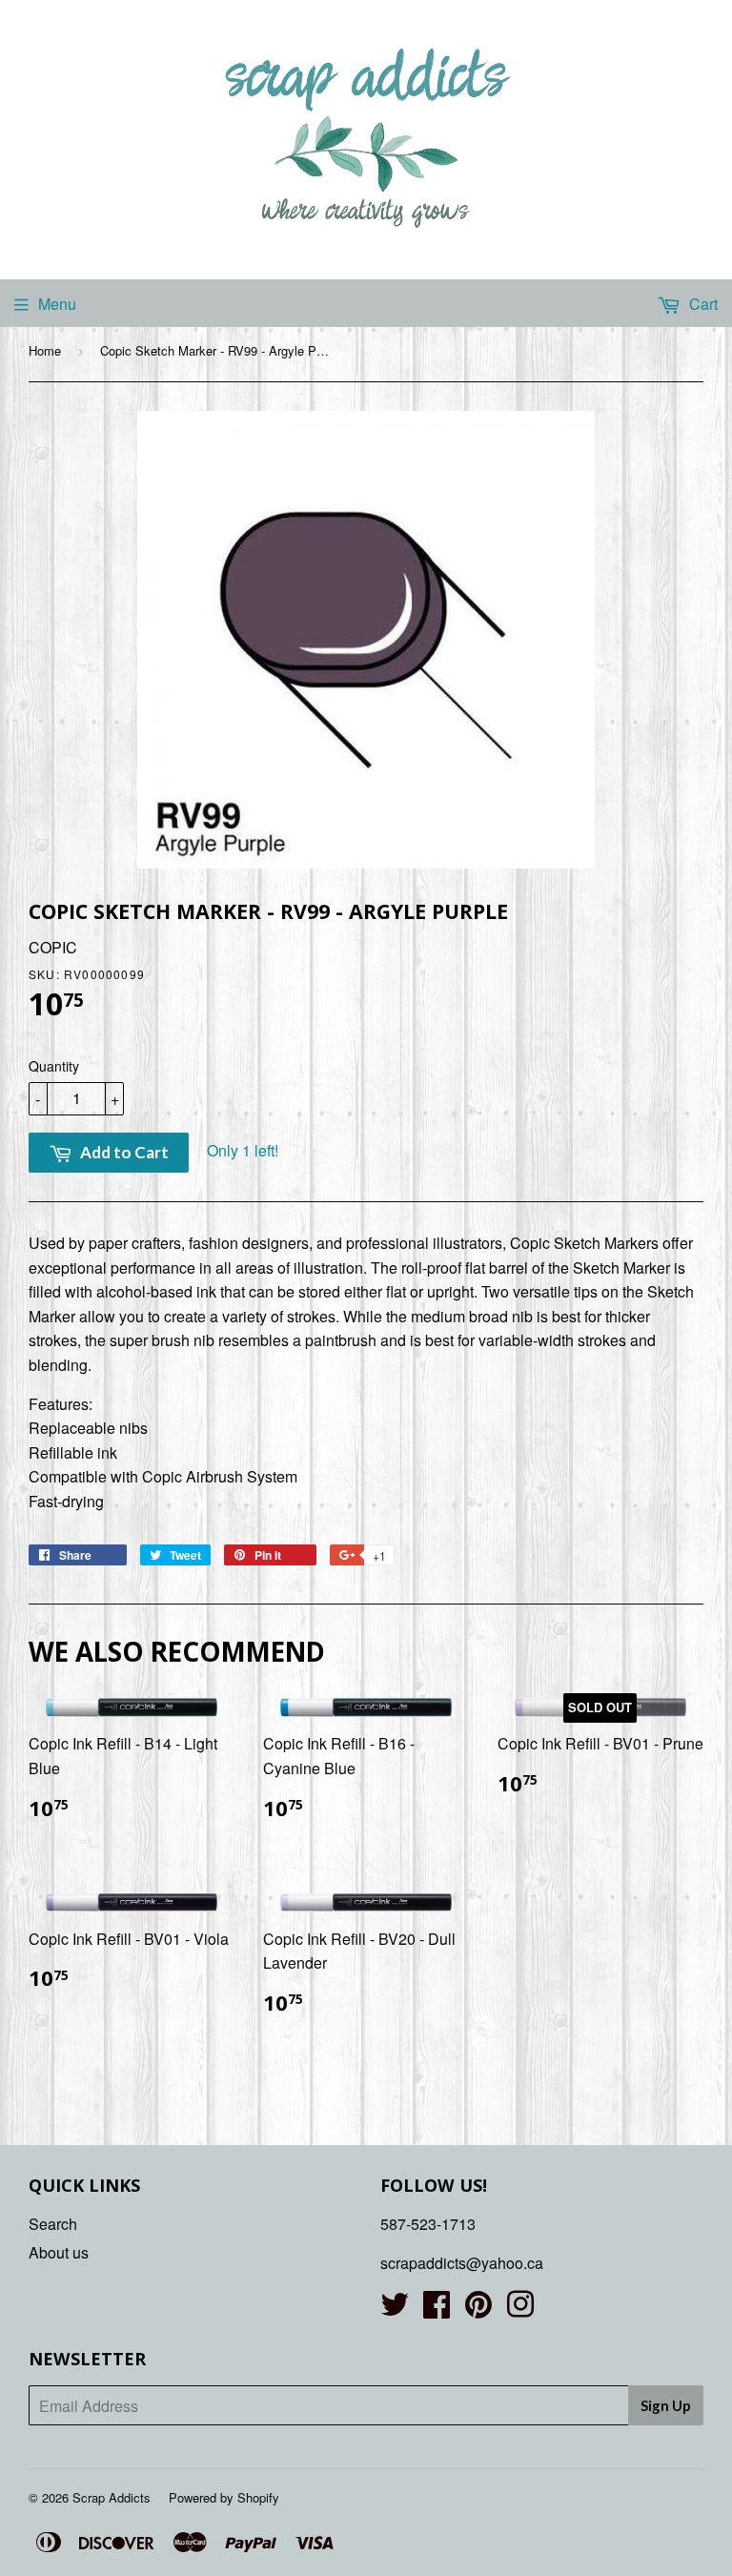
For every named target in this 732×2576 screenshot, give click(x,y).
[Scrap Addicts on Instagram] (520, 2310)
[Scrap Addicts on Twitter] (395, 2310)
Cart (701, 304)
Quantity (54, 1066)
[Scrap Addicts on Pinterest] (478, 2310)
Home (45, 350)
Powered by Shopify (224, 2497)
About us (59, 2252)
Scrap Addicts (112, 2497)
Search (53, 2224)
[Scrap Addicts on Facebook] (437, 2310)
